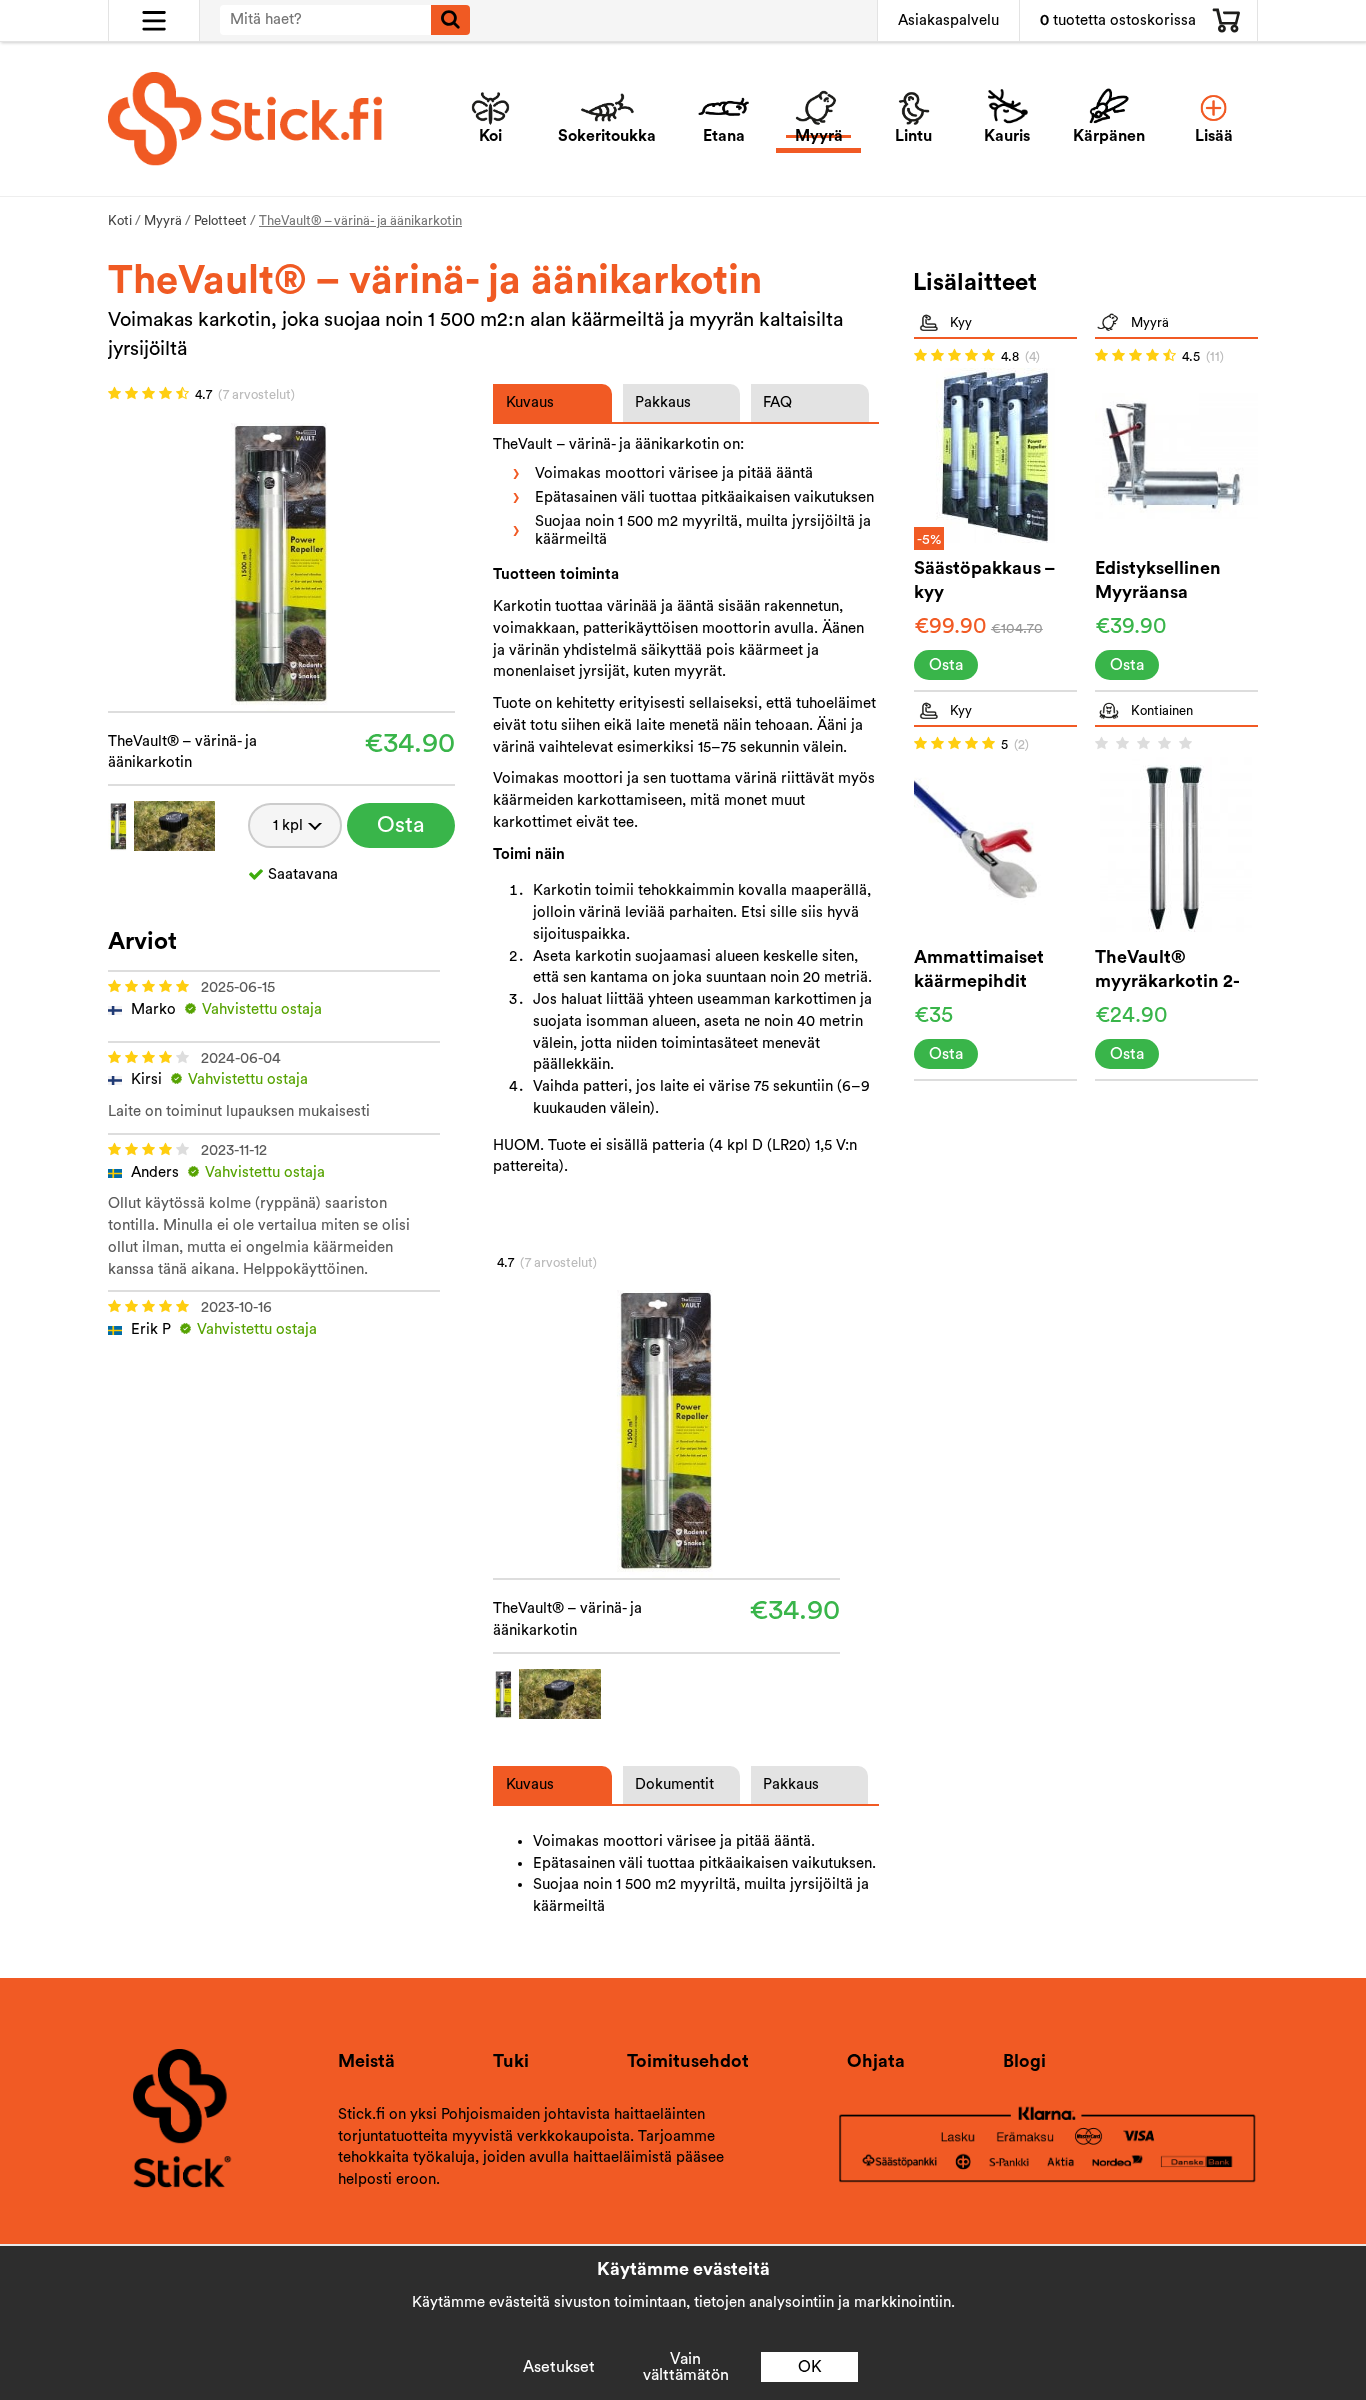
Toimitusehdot (688, 2061)
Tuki (511, 2061)
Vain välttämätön (686, 2367)
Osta (401, 825)
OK (810, 2367)
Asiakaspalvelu (948, 20)
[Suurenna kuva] (281, 559)
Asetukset (559, 2367)
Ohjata (876, 2061)
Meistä (366, 2061)
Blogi (1024, 2061)
